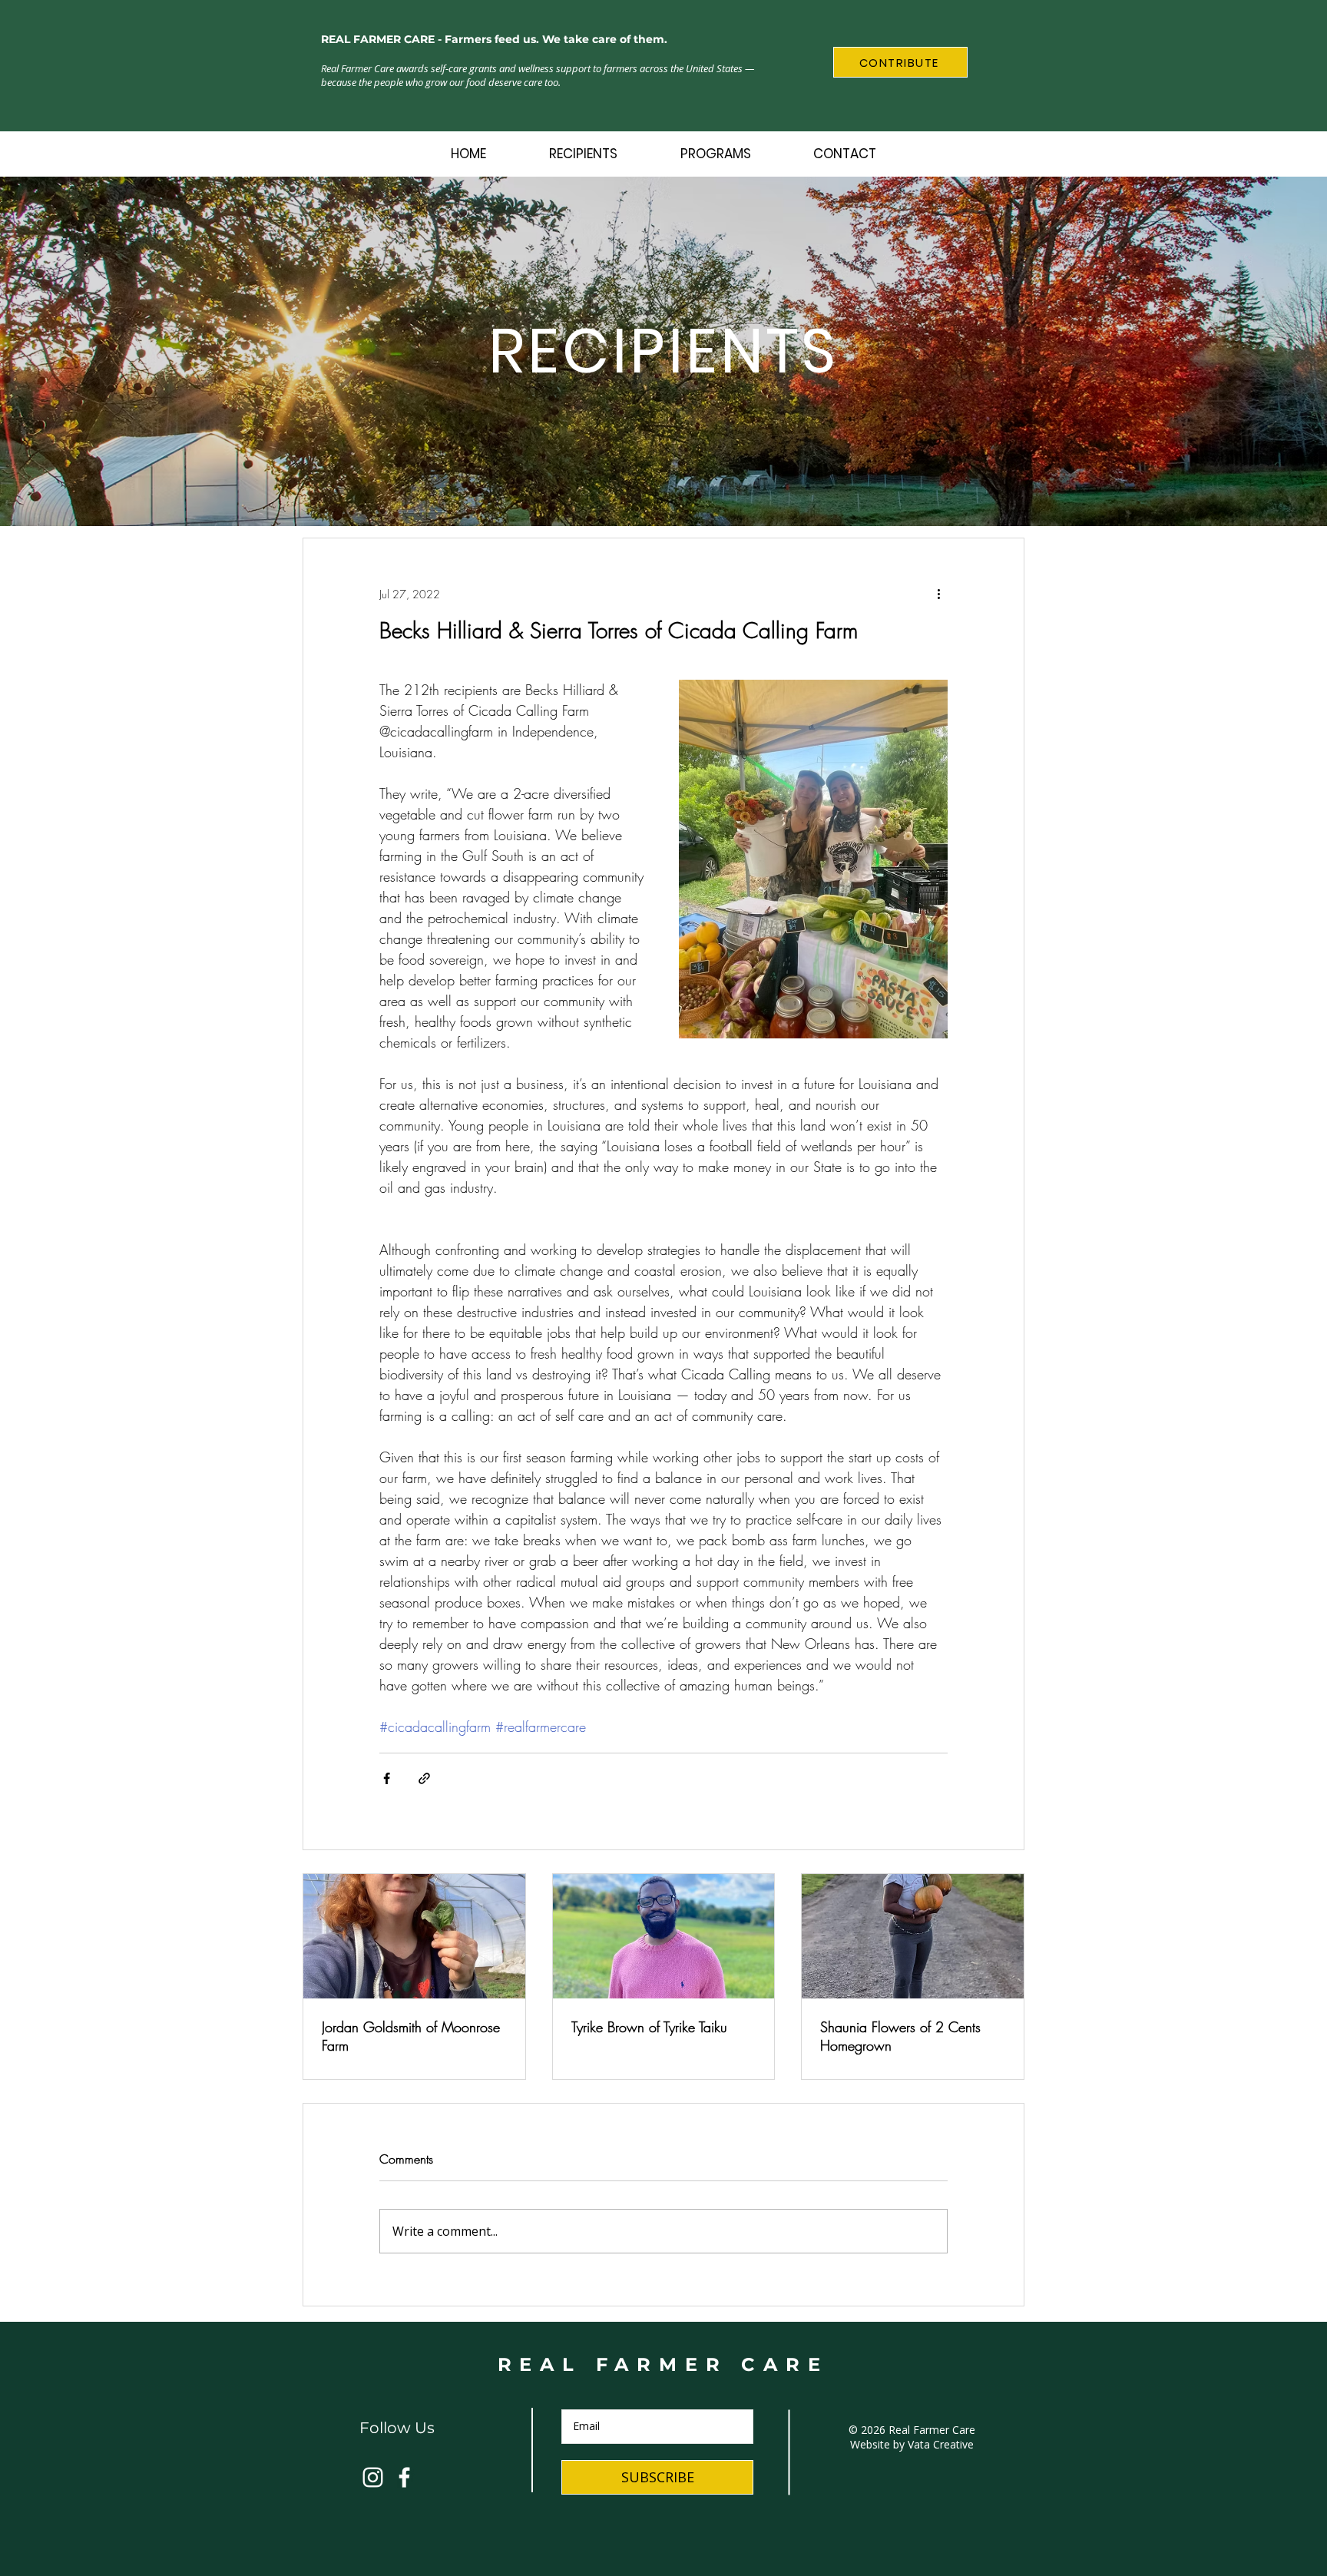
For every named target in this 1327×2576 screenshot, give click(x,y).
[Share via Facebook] (387, 1778)
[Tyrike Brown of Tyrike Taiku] (664, 1936)
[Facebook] (404, 2477)
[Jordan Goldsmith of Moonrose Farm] (414, 1936)
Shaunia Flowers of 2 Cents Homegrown (900, 2036)
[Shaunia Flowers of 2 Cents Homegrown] (913, 1936)
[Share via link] (424, 1778)
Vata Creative (941, 2444)
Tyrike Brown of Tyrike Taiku (649, 2027)
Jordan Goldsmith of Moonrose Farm (411, 2036)
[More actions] (938, 594)
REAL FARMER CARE (663, 2364)
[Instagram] (373, 2477)
